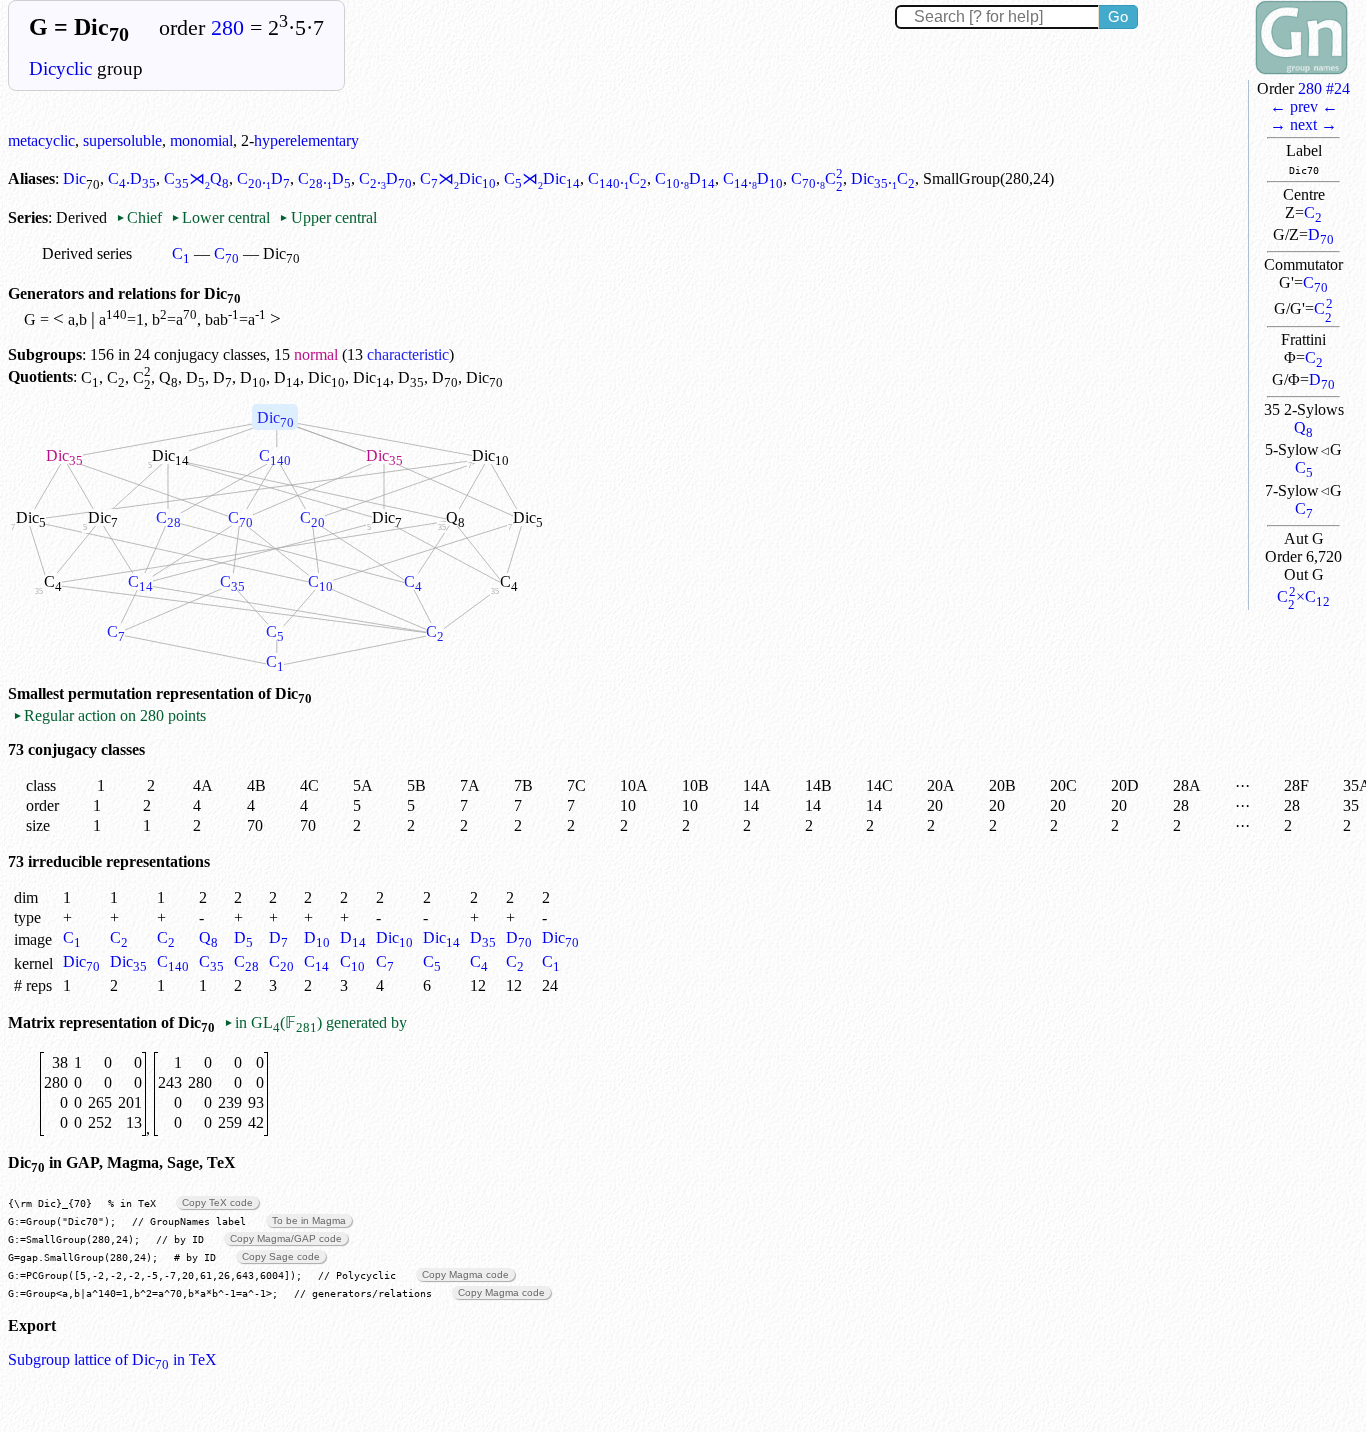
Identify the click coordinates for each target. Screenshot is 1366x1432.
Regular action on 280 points (109, 715)
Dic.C (883, 178)
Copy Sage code (281, 1256)
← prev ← (1304, 106)
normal (316, 354)
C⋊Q (196, 178)
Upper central (327, 217)
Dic (74, 178)
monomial (201, 140)
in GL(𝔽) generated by (315, 1022)
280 (227, 28)
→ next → (1303, 124)
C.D (132, 178)
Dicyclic (60, 68)
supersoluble (122, 140)
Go (1118, 16)
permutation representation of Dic (190, 693)
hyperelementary (306, 140)
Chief (141, 217)
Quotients (40, 377)
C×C (1303, 596)
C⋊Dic (458, 178)
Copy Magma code (465, 1274)
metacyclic (41, 140)
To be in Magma (309, 1220)
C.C (617, 178)
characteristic (408, 354)
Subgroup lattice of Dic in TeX (112, 1359)
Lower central (220, 217)
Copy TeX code (217, 1202)
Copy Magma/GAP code (286, 1238)
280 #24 (1324, 88)
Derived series (87, 253)
